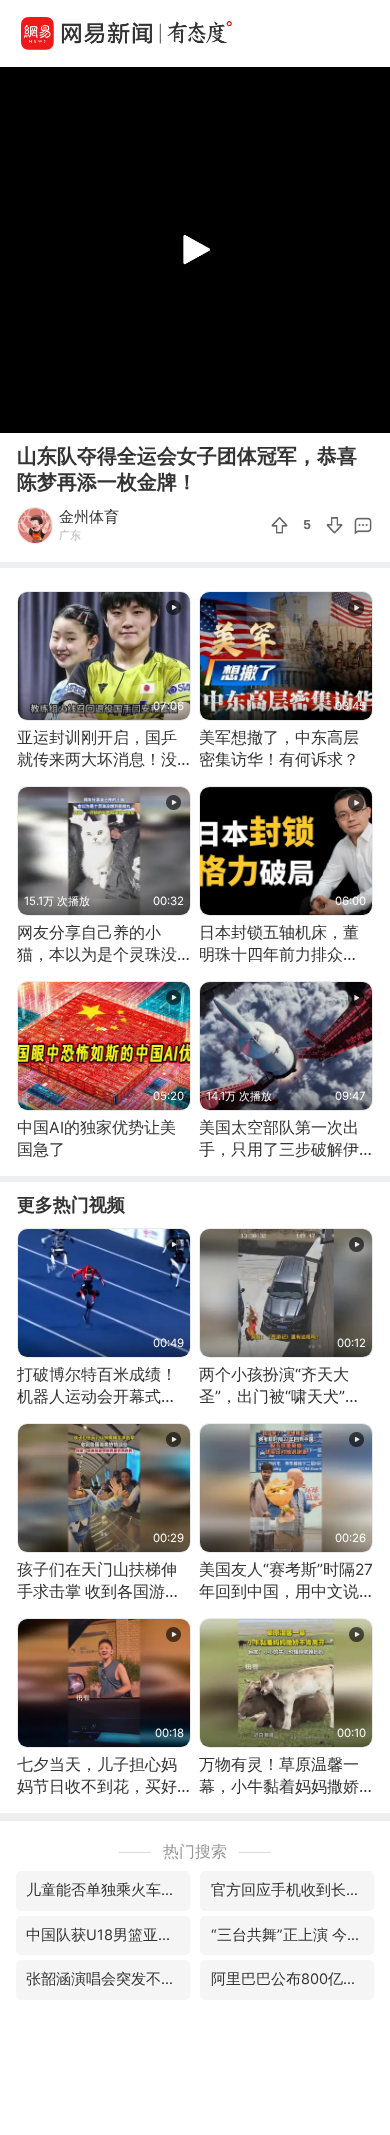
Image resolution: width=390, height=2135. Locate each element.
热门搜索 (195, 1851)
